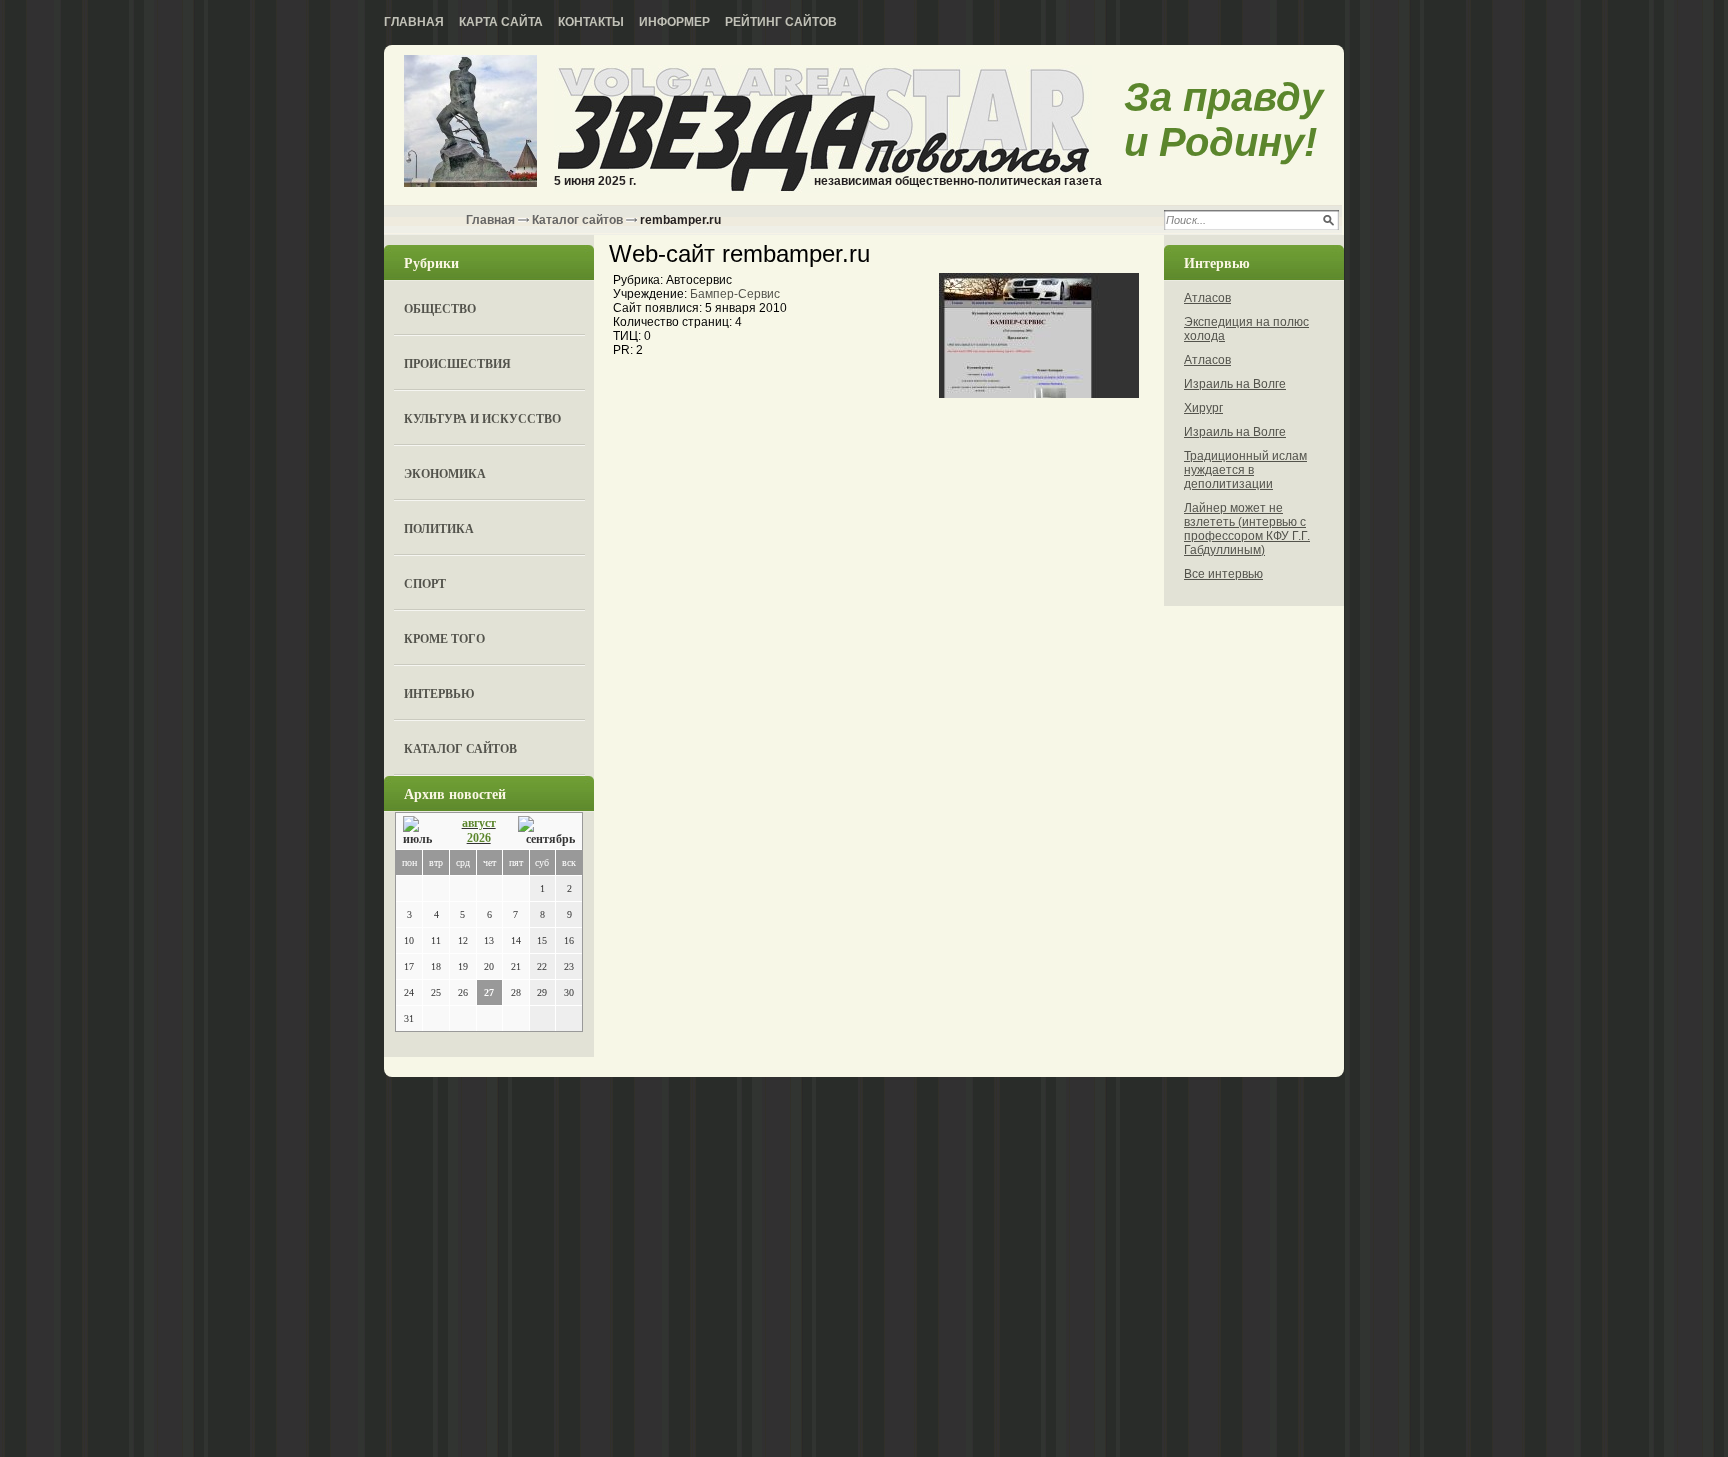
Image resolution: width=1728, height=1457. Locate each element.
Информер (674, 22)
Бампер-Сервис (735, 294)
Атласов (1207, 298)
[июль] (421, 831)
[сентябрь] (546, 831)
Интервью (439, 693)
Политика (439, 528)
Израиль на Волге (1235, 384)
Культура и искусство (482, 418)
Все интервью (1223, 574)
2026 (479, 838)
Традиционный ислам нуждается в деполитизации (1245, 470)
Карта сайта (501, 22)
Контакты (591, 22)
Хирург (1203, 408)
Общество (440, 308)
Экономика (445, 473)
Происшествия (457, 363)
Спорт (425, 583)
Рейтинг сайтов (781, 22)
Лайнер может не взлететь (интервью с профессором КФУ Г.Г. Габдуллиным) (1247, 529)
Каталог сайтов (577, 220)
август (479, 823)
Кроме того (444, 638)
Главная (414, 22)
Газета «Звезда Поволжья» (470, 122)
